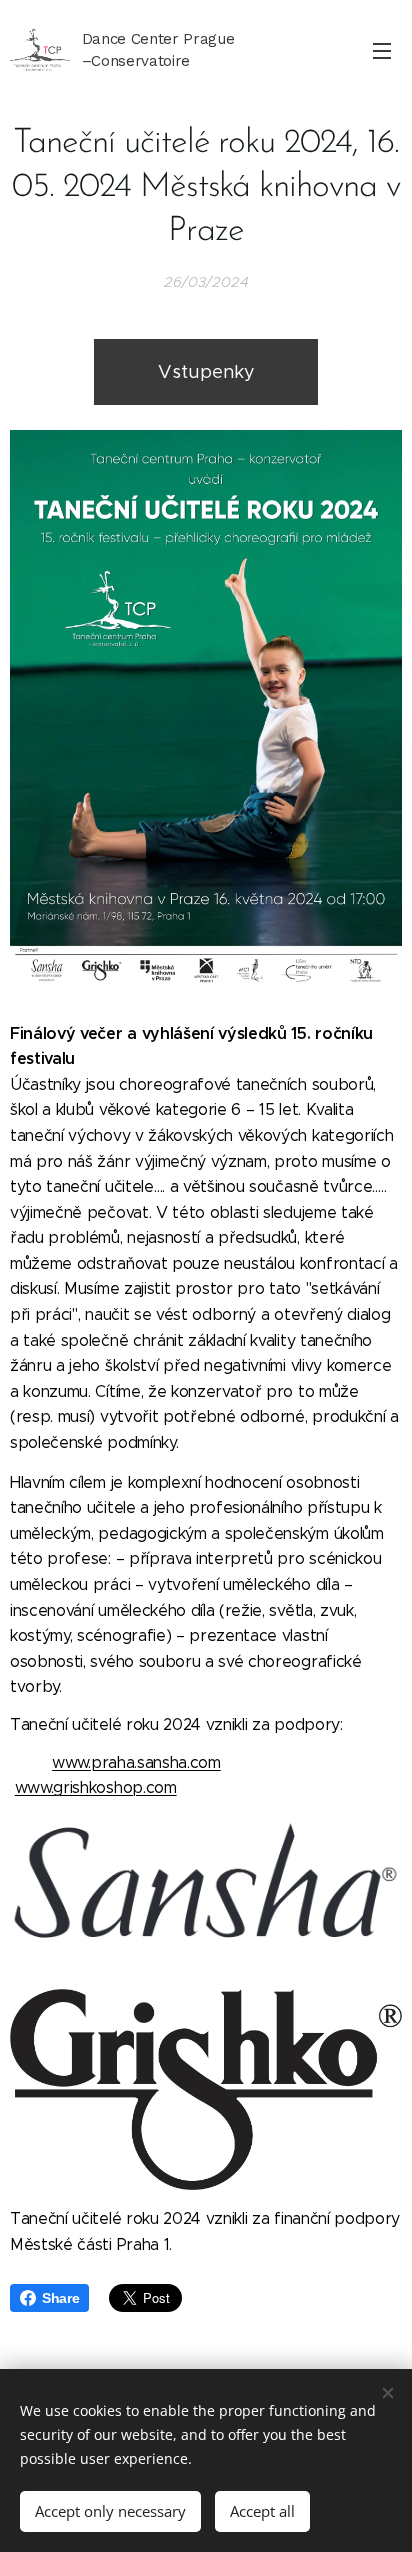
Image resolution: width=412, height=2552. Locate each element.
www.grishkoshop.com (96, 1787)
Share (60, 2298)
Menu (382, 50)
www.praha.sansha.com (136, 1762)
